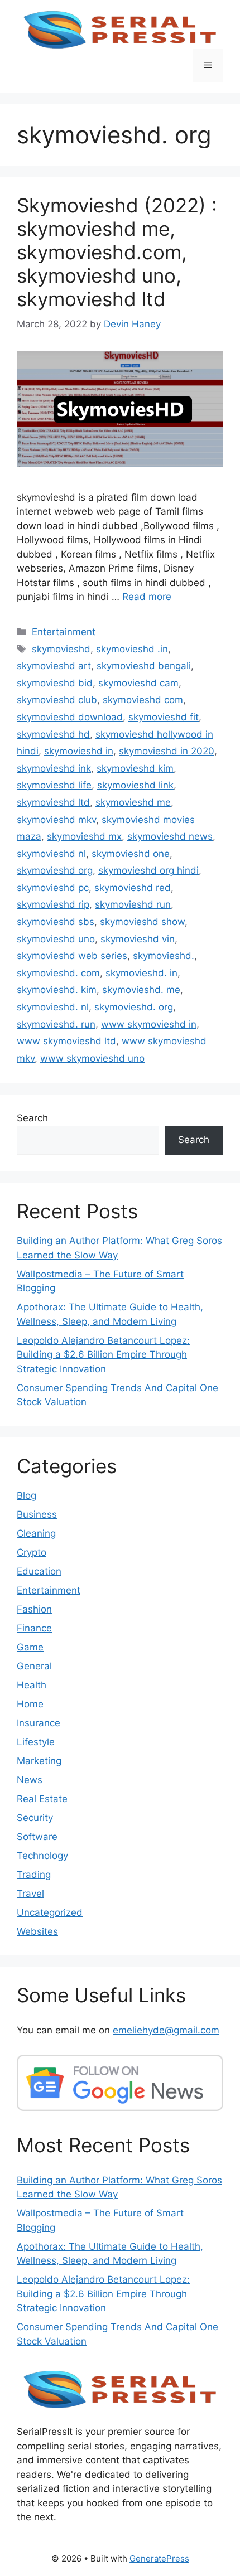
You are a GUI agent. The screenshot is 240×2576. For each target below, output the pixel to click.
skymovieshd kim (135, 768)
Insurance (39, 1723)
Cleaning (36, 1533)
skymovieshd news (170, 836)
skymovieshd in (79, 751)
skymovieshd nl (51, 854)
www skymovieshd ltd (66, 1041)
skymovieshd (61, 649)
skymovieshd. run (56, 1024)
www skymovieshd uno (92, 1058)
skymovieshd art (54, 666)
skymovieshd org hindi (148, 870)
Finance (34, 1628)
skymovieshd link (135, 785)
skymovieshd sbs (56, 922)
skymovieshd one (131, 854)
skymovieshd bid (55, 683)
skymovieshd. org (134, 1007)
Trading (34, 1875)
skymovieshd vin (138, 939)
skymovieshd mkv (56, 820)
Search (32, 1118)
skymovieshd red (133, 888)
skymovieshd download (70, 717)
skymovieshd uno (56, 939)
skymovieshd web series (72, 956)
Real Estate (42, 1799)
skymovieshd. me (141, 990)
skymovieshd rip (53, 904)
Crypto (32, 1552)
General (34, 1666)
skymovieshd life (54, 785)
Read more (147, 597)
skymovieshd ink (54, 768)
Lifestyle (36, 1742)
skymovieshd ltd (53, 802)
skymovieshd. (164, 956)
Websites (37, 1931)
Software (37, 1837)
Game (30, 1647)
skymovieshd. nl (53, 1007)
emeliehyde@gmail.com (166, 2030)
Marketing (39, 1761)
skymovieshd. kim (57, 990)
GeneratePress (159, 2558)
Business (37, 1514)
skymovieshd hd (53, 734)
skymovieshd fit (164, 717)
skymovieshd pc (53, 888)
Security (35, 1818)
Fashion (34, 1609)
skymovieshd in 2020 (167, 751)
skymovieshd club (57, 700)
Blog (27, 1495)
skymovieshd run (133, 904)
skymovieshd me (133, 802)
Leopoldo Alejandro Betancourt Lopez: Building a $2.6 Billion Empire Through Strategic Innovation (103, 1355)
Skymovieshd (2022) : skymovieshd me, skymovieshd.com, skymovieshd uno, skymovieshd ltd (117, 252)
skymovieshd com (143, 700)
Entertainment (64, 632)
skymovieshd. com (58, 973)
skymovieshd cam (138, 683)
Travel (30, 1894)
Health (32, 1685)
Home (30, 1704)
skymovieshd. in (141, 973)
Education (39, 1571)
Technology (42, 1856)
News (30, 1780)
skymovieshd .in (132, 649)
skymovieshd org (55, 870)
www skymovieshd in (149, 1024)
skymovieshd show (142, 922)
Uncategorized (50, 1912)
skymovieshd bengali (144, 666)
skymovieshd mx (84, 836)
